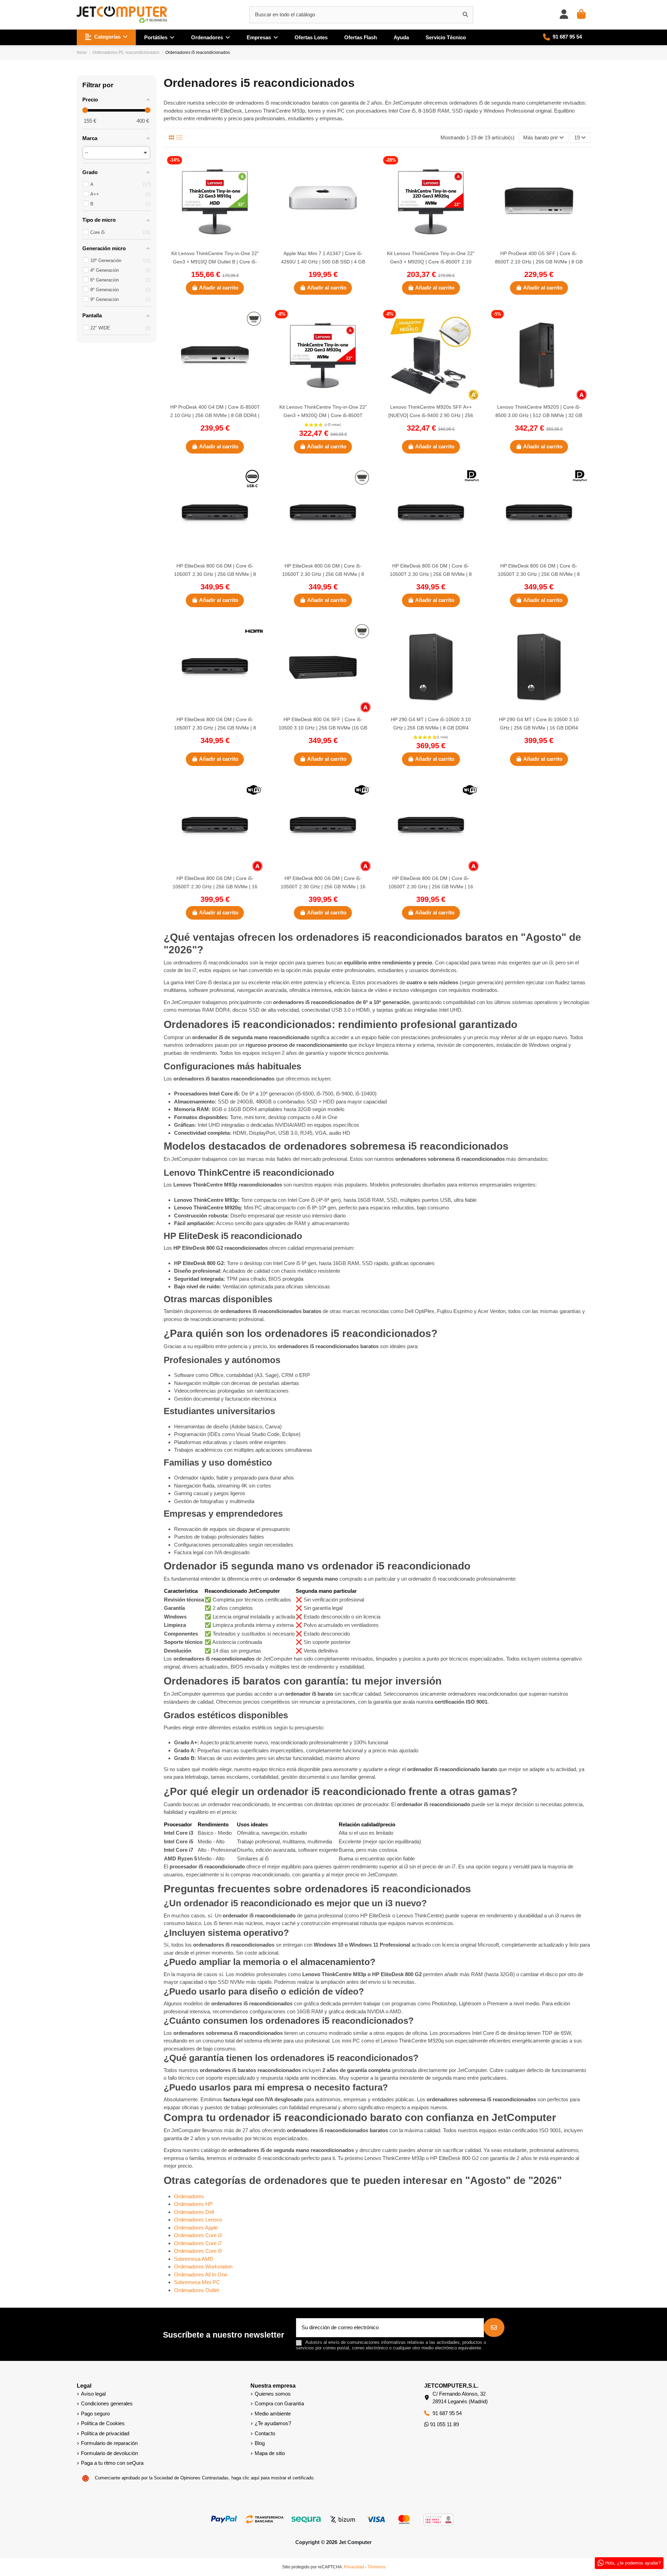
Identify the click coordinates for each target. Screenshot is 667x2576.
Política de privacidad (105, 2433)
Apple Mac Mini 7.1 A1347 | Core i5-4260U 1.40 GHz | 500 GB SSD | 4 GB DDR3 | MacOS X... (323, 262)
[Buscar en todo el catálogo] (465, 15)
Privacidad (354, 2567)
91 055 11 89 (444, 2424)
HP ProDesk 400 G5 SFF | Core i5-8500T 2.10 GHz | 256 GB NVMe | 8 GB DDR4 (539, 262)
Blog (260, 2443)
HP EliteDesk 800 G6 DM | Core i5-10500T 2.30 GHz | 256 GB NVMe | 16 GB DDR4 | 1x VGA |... (215, 887)
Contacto (265, 2433)
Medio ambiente (273, 2414)
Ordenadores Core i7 (198, 2243)
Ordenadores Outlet (196, 2290)
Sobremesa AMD (194, 2259)
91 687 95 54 (447, 2413)
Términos (376, 2567)
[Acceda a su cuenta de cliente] (564, 15)
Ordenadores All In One (201, 2275)
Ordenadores (189, 2196)
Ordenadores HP (193, 2204)
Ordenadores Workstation (203, 2267)
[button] (106, 37)
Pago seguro (95, 2414)
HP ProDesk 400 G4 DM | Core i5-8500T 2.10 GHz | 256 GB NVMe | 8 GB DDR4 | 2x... (215, 415)
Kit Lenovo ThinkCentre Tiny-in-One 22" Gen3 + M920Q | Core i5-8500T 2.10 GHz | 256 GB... (431, 262)
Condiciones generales (107, 2403)
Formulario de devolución (109, 2453)
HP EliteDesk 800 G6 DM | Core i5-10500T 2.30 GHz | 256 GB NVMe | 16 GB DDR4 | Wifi (323, 887)
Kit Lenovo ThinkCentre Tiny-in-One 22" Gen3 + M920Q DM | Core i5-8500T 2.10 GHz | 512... (323, 415)
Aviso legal (93, 2394)
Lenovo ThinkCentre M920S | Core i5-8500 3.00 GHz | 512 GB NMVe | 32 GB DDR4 (539, 415)
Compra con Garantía (279, 2403)
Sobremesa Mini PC (197, 2282)
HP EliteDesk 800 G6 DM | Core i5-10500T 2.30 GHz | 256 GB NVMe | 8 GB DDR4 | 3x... (539, 574)
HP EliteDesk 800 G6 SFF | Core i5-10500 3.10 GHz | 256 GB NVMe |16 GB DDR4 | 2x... (323, 728)
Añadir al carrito (219, 288)
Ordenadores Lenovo (198, 2220)
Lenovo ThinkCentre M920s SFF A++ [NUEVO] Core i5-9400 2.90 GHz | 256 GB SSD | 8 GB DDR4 (431, 415)
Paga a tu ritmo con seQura (112, 2463)
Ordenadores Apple (196, 2228)
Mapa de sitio (270, 2453)
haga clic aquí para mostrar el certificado (272, 2478)
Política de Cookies (103, 2423)
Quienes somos (273, 2394)
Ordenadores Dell (194, 2212)
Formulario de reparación (109, 2443)
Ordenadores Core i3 (198, 2235)
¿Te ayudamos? (273, 2423)
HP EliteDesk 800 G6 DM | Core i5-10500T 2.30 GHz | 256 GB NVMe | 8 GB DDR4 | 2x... (215, 574)
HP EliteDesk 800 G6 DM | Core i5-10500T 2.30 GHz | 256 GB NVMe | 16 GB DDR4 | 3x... (431, 887)
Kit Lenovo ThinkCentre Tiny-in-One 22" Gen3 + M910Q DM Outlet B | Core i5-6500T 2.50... (215, 262)
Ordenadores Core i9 (198, 2251)
